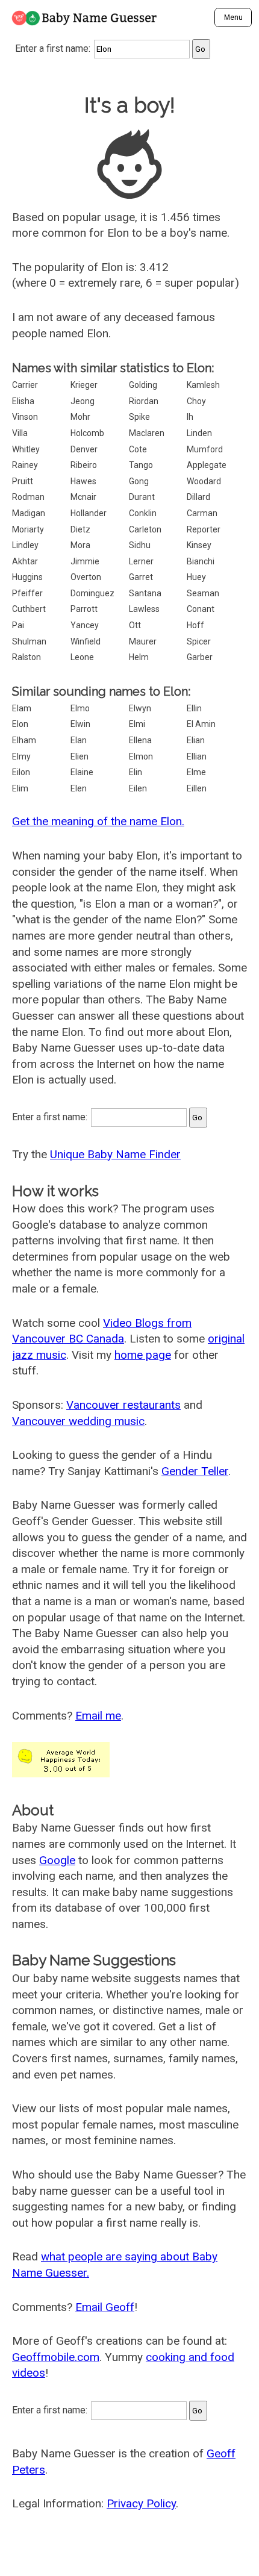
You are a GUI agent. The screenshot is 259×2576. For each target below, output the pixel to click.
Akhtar (25, 561)
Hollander (89, 513)
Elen (79, 788)
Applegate (207, 465)
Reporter (204, 529)
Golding (143, 385)
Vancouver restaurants (123, 1405)
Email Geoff (105, 2307)
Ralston (27, 657)
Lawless (144, 609)
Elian (196, 740)
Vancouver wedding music (78, 1421)
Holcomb (87, 433)
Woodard (204, 481)
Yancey (85, 625)
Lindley (25, 545)
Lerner (141, 561)
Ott (135, 625)
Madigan (29, 513)
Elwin (80, 724)
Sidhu (140, 545)
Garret (141, 577)
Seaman (203, 593)
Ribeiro (84, 465)
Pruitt (23, 481)
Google (57, 1860)
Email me (98, 1716)
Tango (141, 465)
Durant (142, 497)
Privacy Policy (141, 2503)
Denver (84, 449)
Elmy (21, 756)
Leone (82, 657)
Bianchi (201, 561)
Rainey (25, 465)
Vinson (25, 417)
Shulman (29, 641)
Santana (145, 593)
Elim (20, 788)
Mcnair (83, 497)
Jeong (83, 401)
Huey (196, 577)
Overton (86, 577)
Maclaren (147, 433)
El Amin (201, 724)
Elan (79, 740)
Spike (139, 417)
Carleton (145, 529)
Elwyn (140, 708)
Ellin (194, 708)
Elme (196, 772)
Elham (24, 740)
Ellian (197, 756)
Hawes (83, 481)
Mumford (205, 449)
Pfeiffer (27, 593)
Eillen (197, 788)
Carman (202, 513)
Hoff (195, 625)
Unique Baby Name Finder (115, 1154)
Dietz (80, 529)
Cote (138, 449)
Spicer (199, 641)
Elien (80, 756)
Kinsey (199, 545)
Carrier (25, 385)
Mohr (80, 417)
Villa (20, 433)
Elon (20, 724)
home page (143, 1355)
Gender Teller (195, 1471)
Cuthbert (29, 609)
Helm (139, 657)
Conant (201, 609)
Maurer (143, 641)
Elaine (82, 772)
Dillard (198, 497)
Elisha (23, 401)
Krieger (84, 385)
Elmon (141, 756)
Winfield (86, 641)
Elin (136, 772)
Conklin (143, 513)
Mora (80, 545)
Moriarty (28, 529)
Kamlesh (203, 385)
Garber (200, 657)
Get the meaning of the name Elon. (98, 821)
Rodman (28, 497)
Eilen (138, 788)
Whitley (26, 449)
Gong (139, 481)
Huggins (27, 577)
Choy (196, 401)
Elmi (137, 724)
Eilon (21, 772)
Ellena (140, 740)
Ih (190, 417)
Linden (199, 433)
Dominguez (92, 593)
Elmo (80, 708)
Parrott (84, 609)
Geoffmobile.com (56, 2357)
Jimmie (85, 561)
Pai (18, 625)
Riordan (144, 401)
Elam (22, 708)
